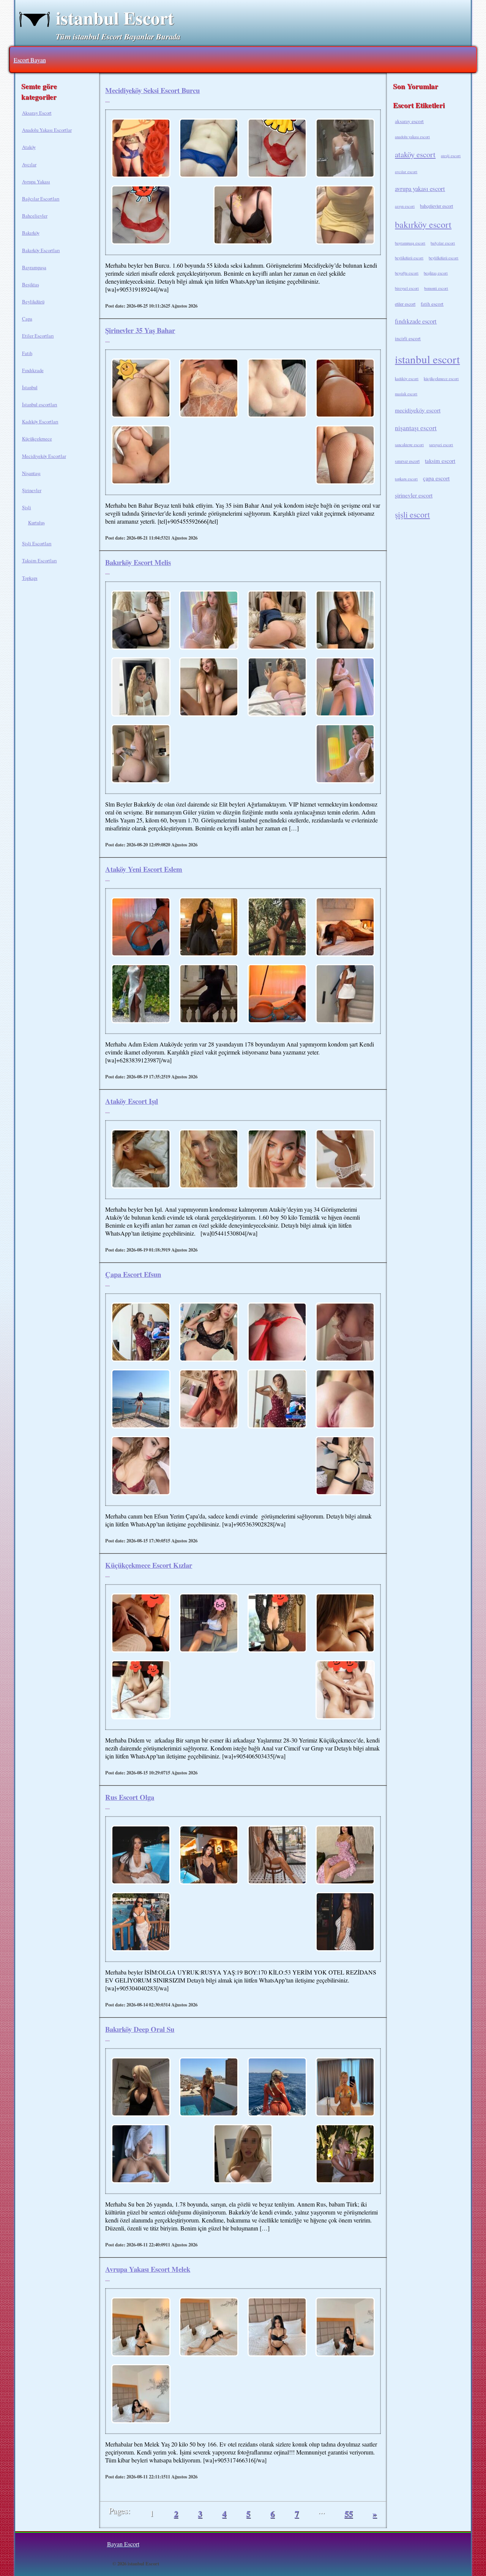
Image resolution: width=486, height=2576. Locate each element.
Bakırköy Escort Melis (138, 562)
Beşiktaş (31, 284)
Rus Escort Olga (130, 1797)
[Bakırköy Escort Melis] (141, 621)
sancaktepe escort (409, 445)
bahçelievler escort (436, 206)
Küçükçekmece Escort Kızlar (149, 1565)
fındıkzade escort (416, 321)
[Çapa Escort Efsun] (141, 1333)
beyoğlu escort (407, 273)
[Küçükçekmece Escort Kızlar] (141, 1624)
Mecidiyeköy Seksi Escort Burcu (152, 90)
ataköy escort (415, 154)
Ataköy (29, 147)
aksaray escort (409, 121)
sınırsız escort (407, 461)
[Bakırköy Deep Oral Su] (141, 2088)
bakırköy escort (423, 224)
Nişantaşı (31, 473)
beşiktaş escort (436, 273)
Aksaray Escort (37, 113)
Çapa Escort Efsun (133, 1274)
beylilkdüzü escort (443, 258)
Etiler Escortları (38, 336)
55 (349, 2514)
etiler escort (405, 304)
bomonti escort (436, 288)
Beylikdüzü (33, 301)
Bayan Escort (123, 2544)
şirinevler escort (414, 495)
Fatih (27, 353)
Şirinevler (32, 490)
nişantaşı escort (416, 428)
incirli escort (408, 338)
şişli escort (412, 514)
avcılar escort (406, 172)
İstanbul (30, 387)
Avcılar (29, 164)
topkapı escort (406, 479)
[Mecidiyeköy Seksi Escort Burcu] (141, 149)
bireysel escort (407, 288)
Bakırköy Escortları (41, 250)
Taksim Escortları (39, 560)
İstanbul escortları (40, 404)
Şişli (27, 507)
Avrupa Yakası (36, 182)
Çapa (27, 319)
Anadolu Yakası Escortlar (47, 130)
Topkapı (30, 578)
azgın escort (405, 206)
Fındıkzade (33, 370)
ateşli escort (451, 156)
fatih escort (432, 304)
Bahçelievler (35, 216)
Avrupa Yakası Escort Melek (148, 2269)
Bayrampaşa (34, 267)
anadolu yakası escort (412, 137)
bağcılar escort (443, 243)
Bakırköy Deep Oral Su (140, 2029)
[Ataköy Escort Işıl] (141, 1160)
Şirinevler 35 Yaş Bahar (140, 330)
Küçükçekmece (37, 439)
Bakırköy (31, 233)
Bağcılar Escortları (41, 199)
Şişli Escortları (37, 543)
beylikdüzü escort (409, 258)
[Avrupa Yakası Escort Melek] (141, 2328)
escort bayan (30, 60)
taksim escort (440, 461)
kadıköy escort (407, 379)
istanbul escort (427, 359)
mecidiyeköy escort (418, 410)
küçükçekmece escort (441, 379)
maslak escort (406, 394)
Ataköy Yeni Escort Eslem (144, 869)
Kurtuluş (36, 522)
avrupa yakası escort (420, 189)
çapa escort (436, 478)
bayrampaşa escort (410, 243)
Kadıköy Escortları (40, 421)
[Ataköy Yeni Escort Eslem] (141, 928)
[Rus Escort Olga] (141, 1856)
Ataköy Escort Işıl (132, 1101)
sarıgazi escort (441, 445)
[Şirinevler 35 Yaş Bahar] (141, 389)
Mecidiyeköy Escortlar (44, 456)
